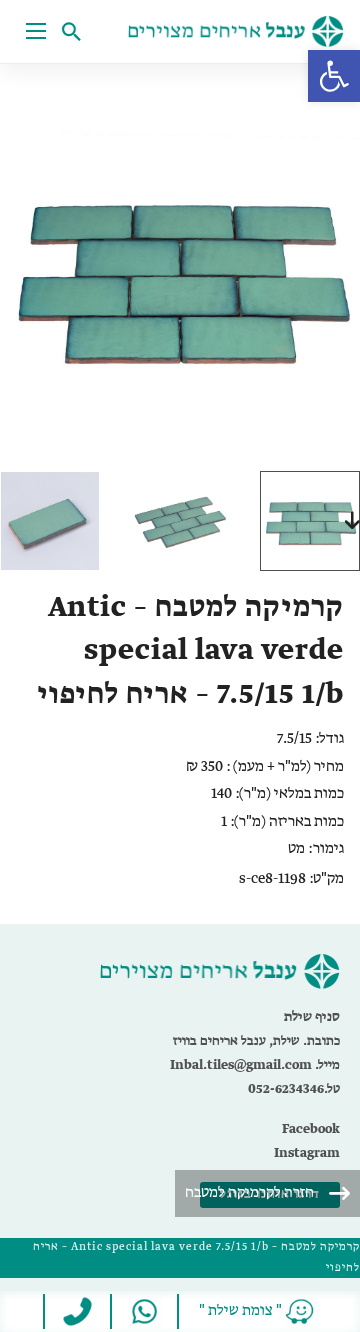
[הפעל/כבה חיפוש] (76, 31)
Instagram (307, 1153)
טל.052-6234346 (294, 1089)
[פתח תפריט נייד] (36, 31)
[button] (334, 76)
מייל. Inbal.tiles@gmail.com (255, 1065)
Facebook (311, 1129)
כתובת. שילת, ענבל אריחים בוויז (256, 1041)
